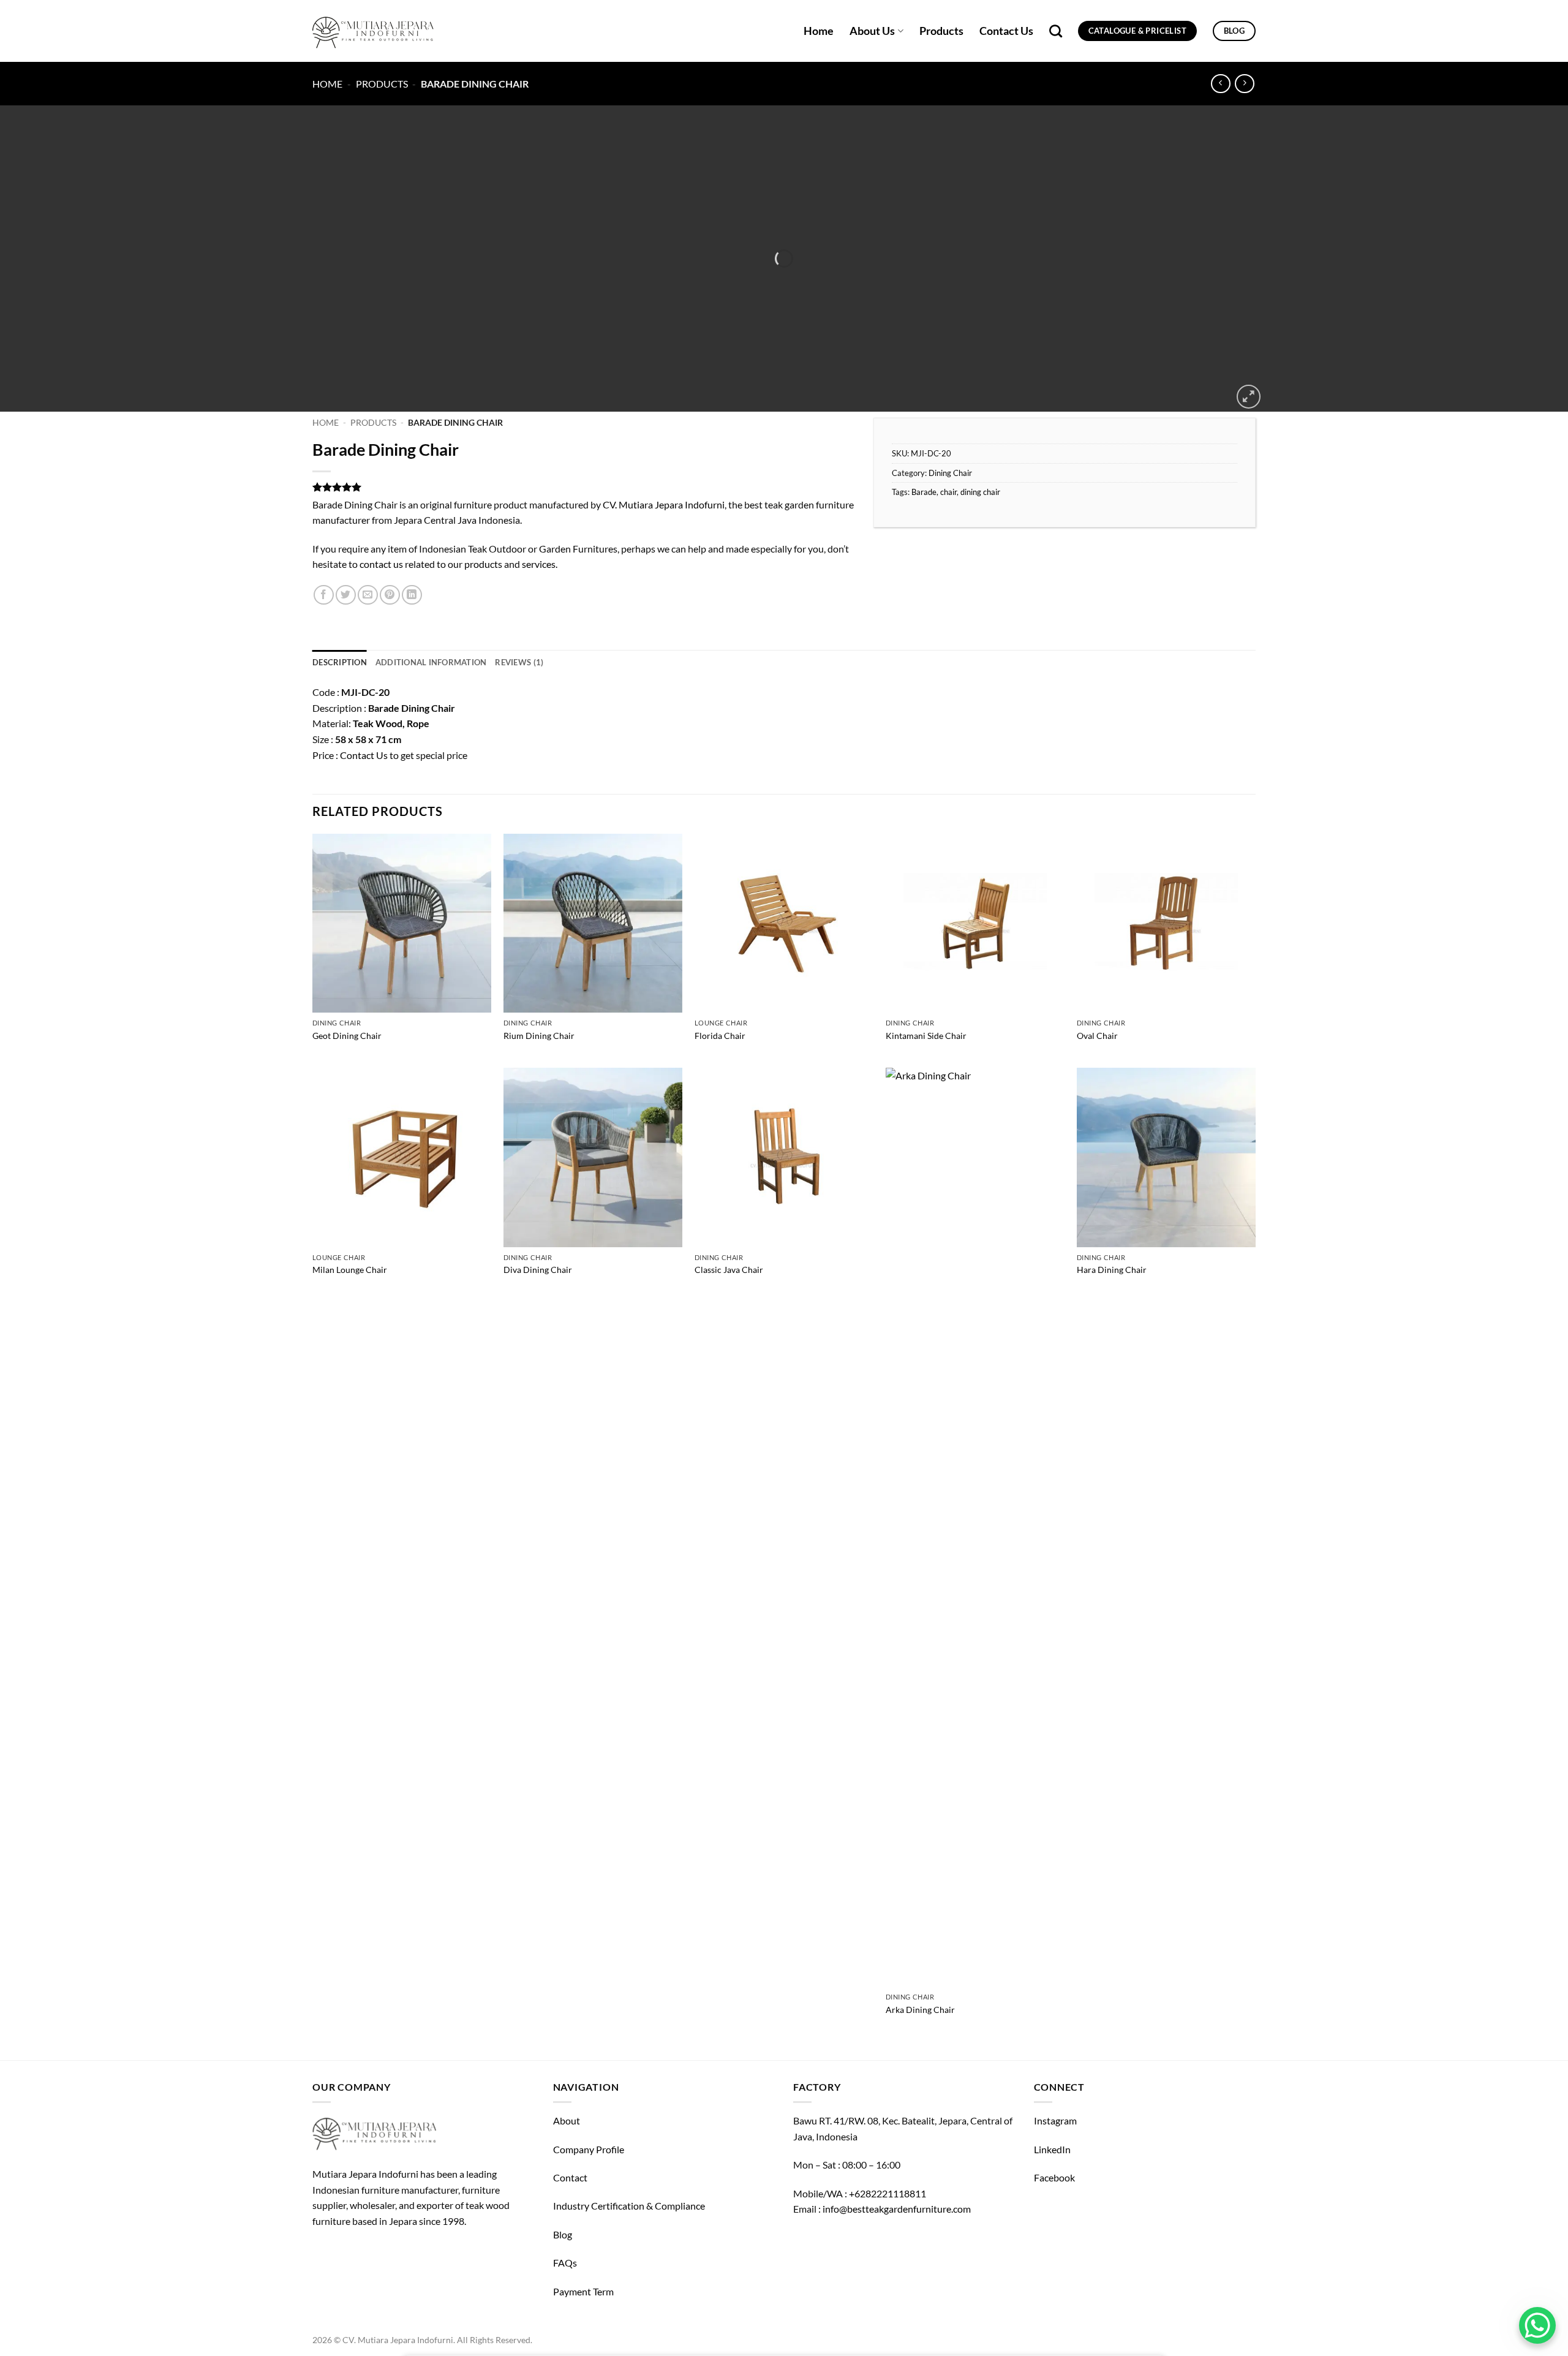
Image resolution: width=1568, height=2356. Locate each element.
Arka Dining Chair (920, 2010)
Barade (924, 492)
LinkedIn (1052, 2149)
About (567, 2120)
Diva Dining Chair (538, 1270)
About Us (872, 31)
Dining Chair (950, 473)
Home (819, 31)
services (539, 564)
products (483, 564)
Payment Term (583, 2291)
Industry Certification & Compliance (629, 2206)
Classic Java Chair (729, 1270)
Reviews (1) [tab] (519, 662)
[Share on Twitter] (346, 595)
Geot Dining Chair (347, 1036)
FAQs (565, 2263)
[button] (1249, 397)
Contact (570, 2177)
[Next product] (1220, 84)
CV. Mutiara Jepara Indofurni (664, 504)
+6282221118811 (888, 2193)
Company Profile (589, 2149)
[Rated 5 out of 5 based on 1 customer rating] (584, 487)
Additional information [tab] (431, 662)
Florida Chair (720, 1036)
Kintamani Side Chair (926, 1036)
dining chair (980, 492)
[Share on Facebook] (324, 595)
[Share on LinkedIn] (412, 595)
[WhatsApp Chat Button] (1537, 2325)
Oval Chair (1097, 1036)
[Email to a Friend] (368, 595)
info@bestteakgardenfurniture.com (897, 2209)
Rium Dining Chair (539, 1036)
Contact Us (1006, 31)
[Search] (1056, 31)
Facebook (1054, 2177)
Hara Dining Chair (1112, 1270)
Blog (563, 2234)
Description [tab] (340, 662)
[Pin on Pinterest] (390, 595)
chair (948, 492)
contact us (381, 564)
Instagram (1055, 2120)
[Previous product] (1244, 84)
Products (941, 31)
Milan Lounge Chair (350, 1270)
